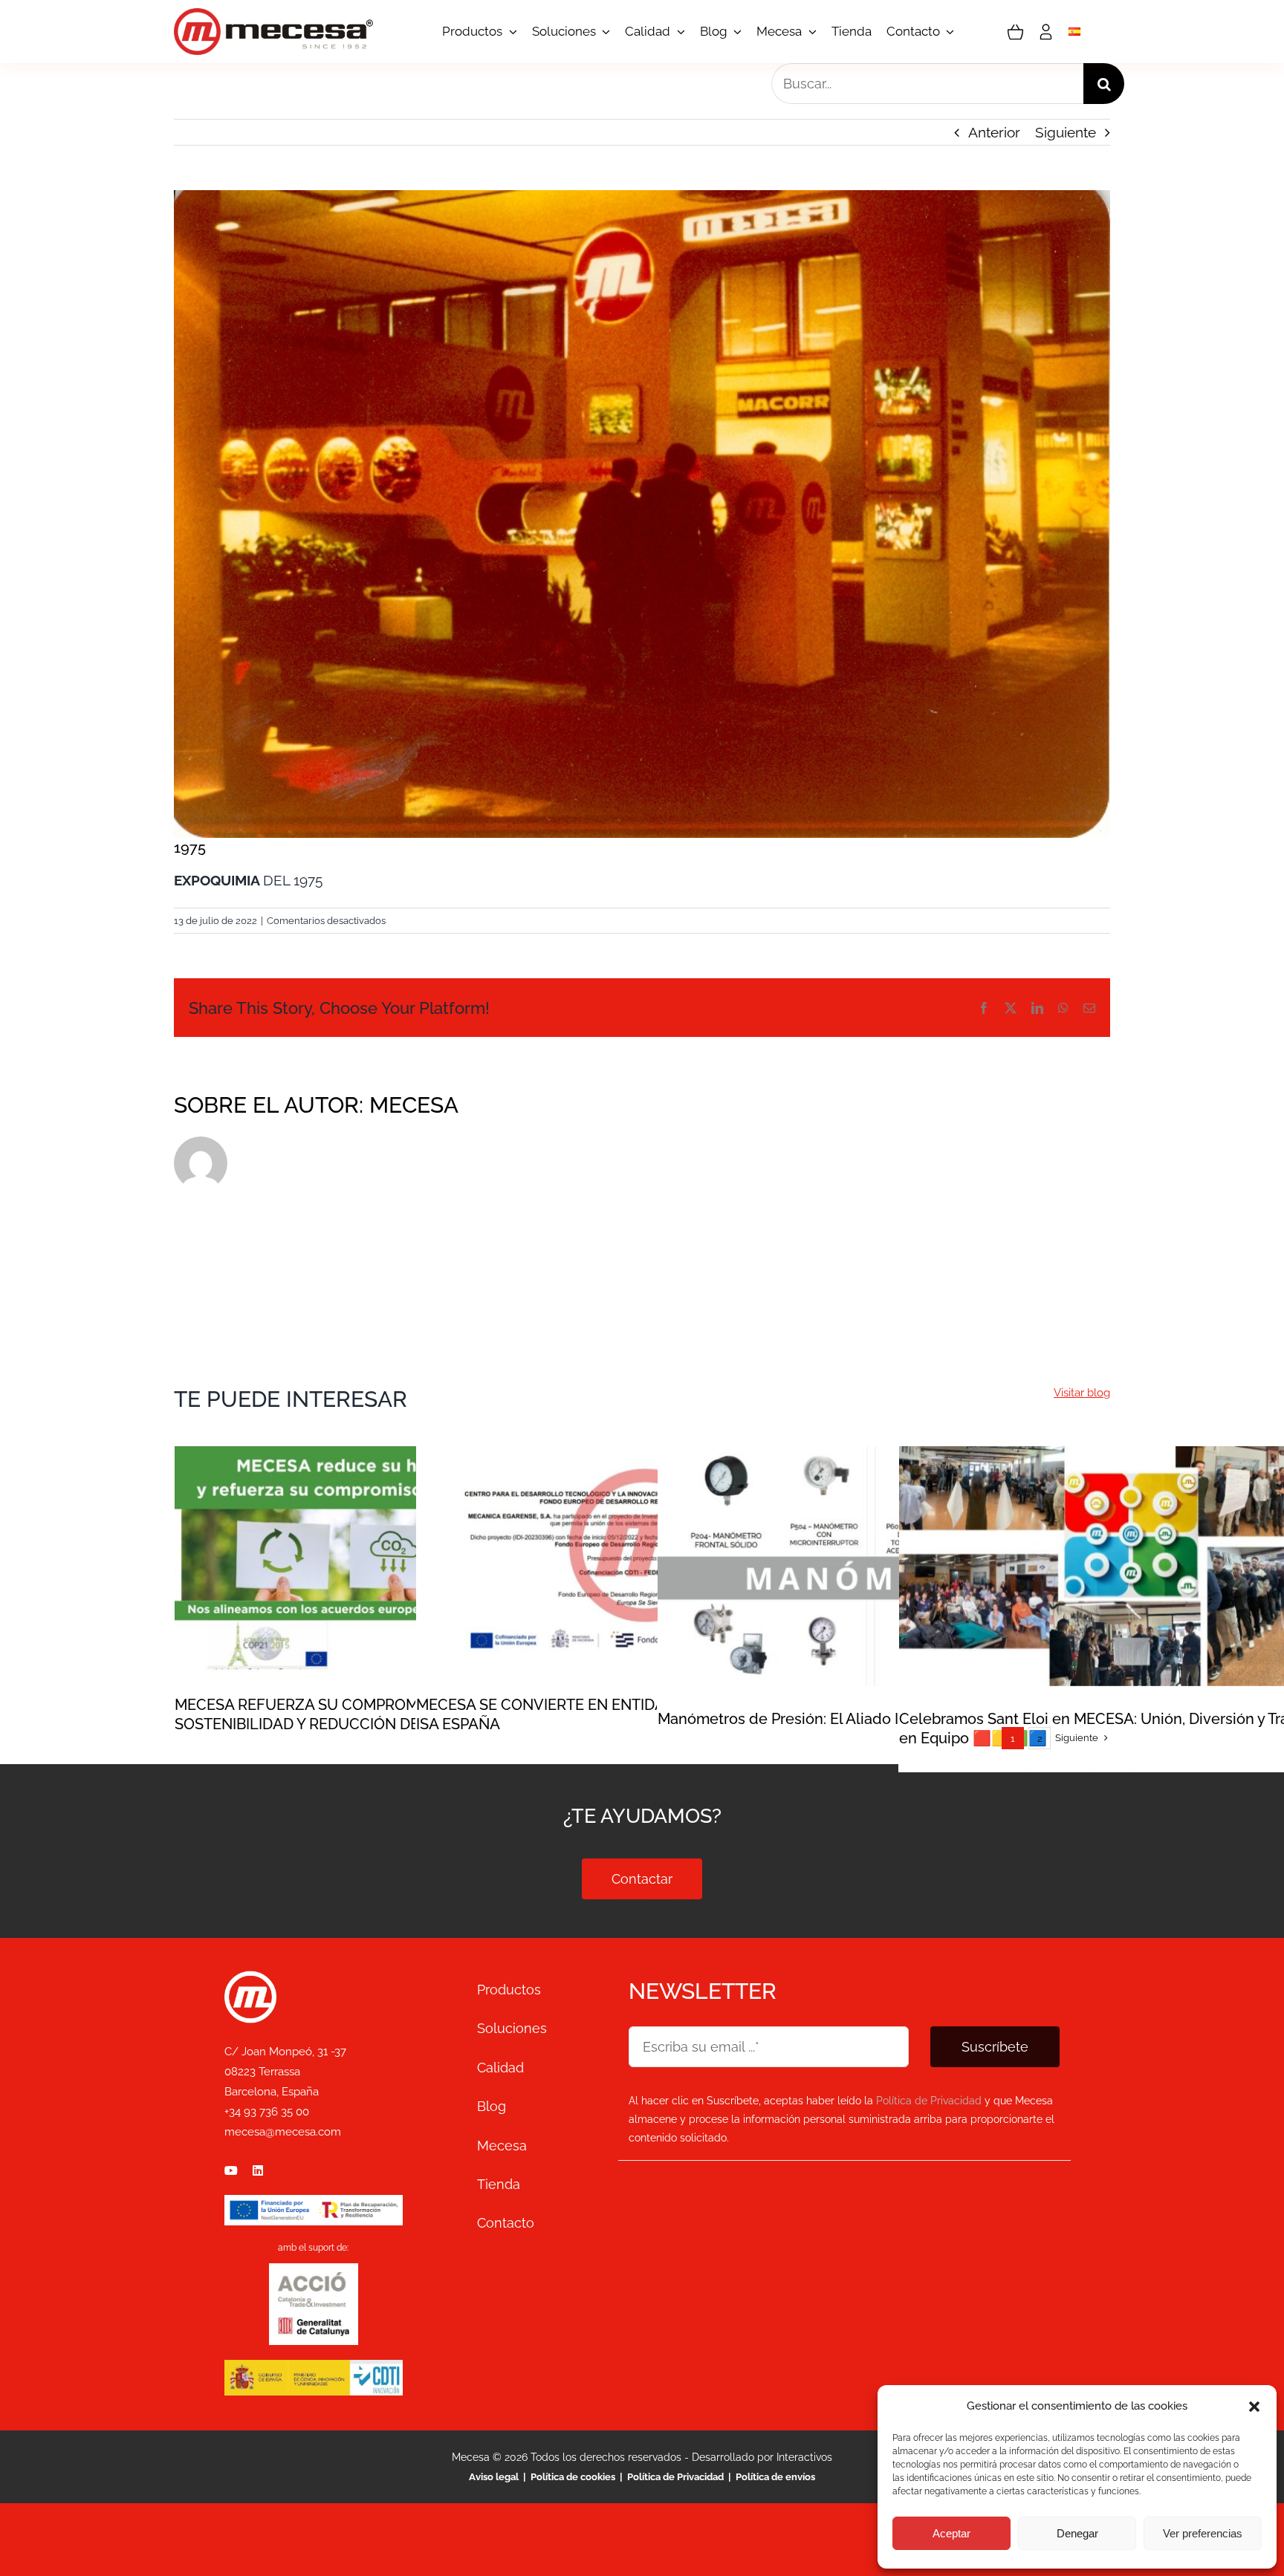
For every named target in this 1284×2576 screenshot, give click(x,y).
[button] (1254, 2407)
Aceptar (951, 2533)
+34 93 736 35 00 (267, 2112)
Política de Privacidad (675, 2477)
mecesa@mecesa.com (283, 2132)
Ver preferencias (1203, 2533)
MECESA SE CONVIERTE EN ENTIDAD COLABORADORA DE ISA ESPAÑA (642, 1534)
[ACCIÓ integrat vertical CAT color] (314, 2279)
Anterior (994, 132)
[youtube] (231, 2170)
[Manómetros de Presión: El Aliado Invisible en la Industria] (883, 1566)
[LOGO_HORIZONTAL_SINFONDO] (273, 15)
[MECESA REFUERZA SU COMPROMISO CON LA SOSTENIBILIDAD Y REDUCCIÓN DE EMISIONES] (401, 1559)
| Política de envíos (769, 2477)
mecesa (414, 1105)
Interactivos (804, 2457)
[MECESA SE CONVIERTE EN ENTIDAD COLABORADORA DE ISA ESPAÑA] (642, 1559)
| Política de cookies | (573, 2477)
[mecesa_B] (250, 1977)
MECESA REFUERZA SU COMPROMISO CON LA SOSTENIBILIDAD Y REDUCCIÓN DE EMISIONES (401, 1534)
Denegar (1077, 2533)
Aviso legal (495, 2477)
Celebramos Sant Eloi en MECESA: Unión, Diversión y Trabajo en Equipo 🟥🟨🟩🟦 (1125, 1541)
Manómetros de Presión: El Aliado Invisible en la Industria (884, 1541)
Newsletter (703, 1991)
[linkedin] (258, 2170)
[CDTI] (314, 2367)
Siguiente (1066, 132)
